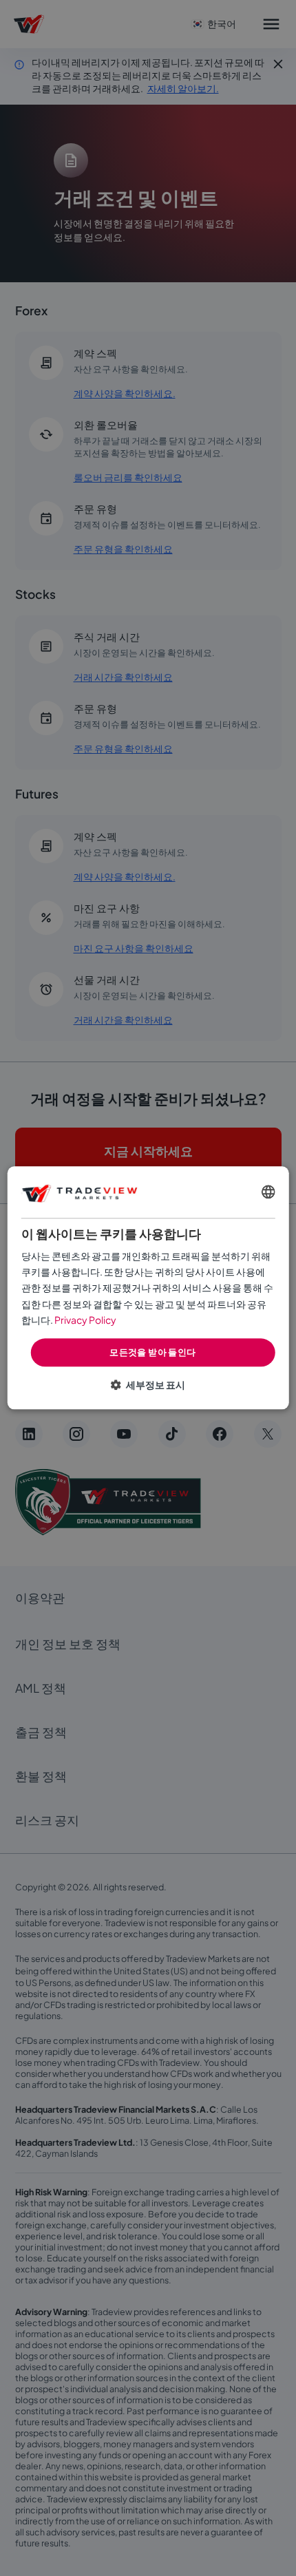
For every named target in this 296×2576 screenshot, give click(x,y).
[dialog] (148, 1288)
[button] (148, 1385)
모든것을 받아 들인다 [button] (152, 1352)
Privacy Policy (85, 1320)
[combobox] (268, 1192)
